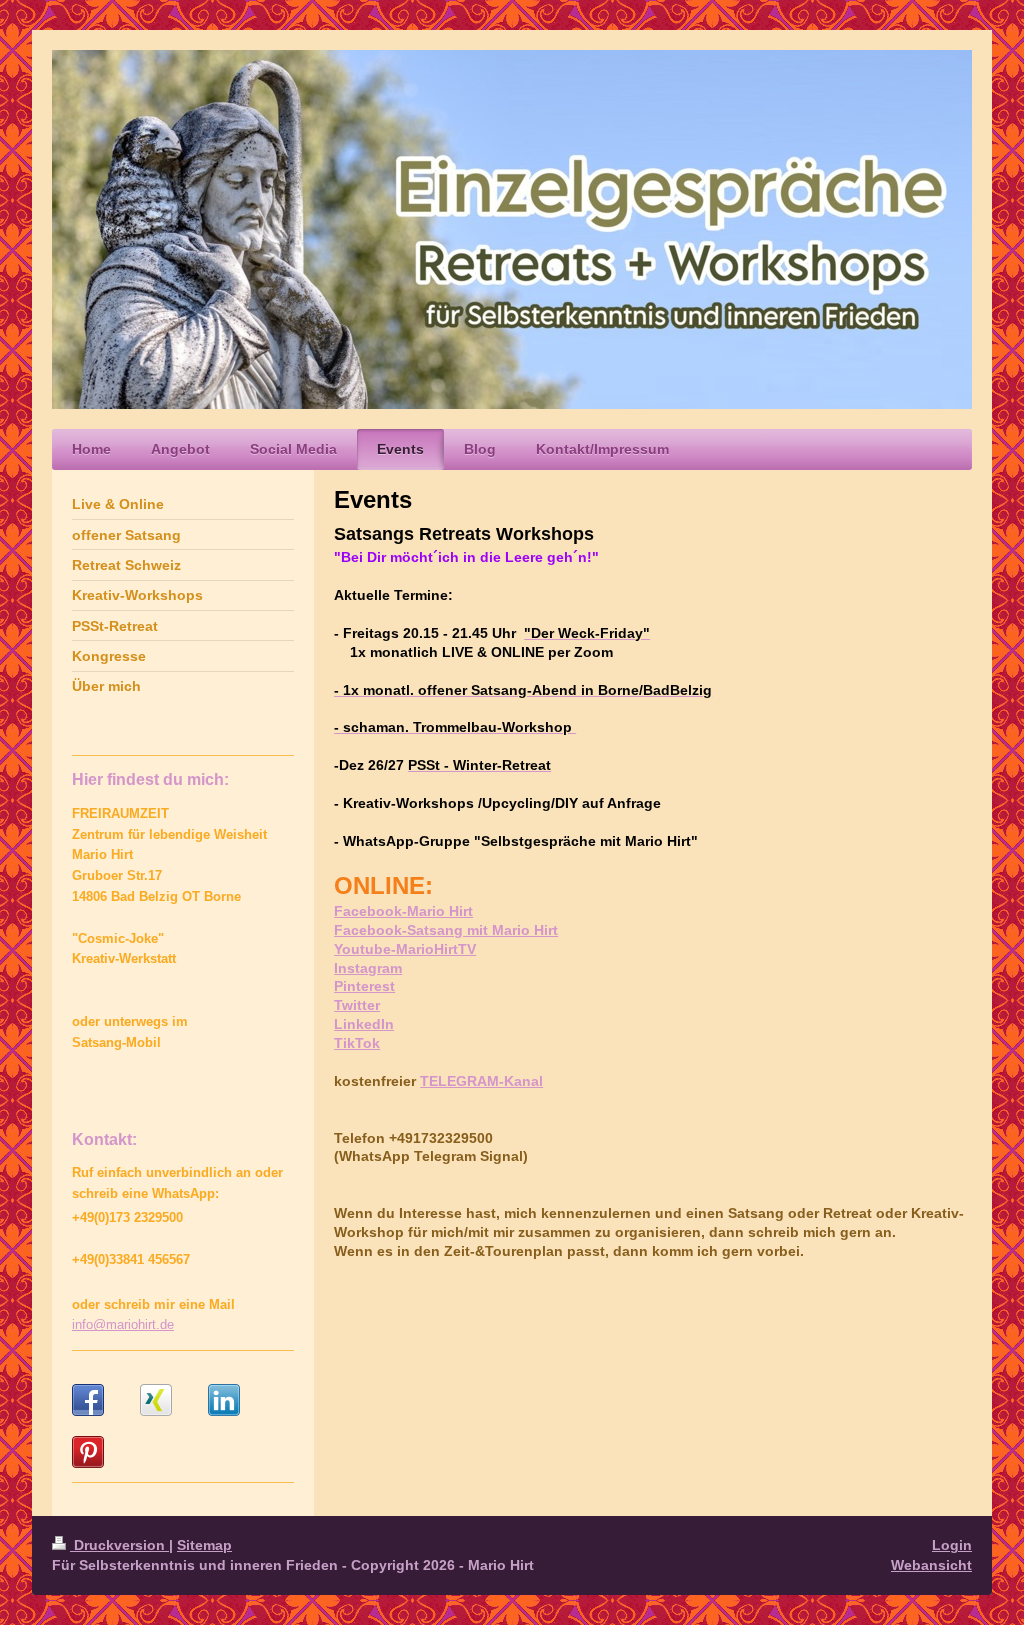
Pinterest (364, 986)
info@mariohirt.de (123, 1324)
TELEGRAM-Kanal (481, 1081)
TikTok (357, 1043)
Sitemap (204, 1545)
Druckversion (119, 1545)
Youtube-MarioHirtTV (405, 949)
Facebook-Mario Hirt (403, 911)
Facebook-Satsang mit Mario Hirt (446, 930)
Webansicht (931, 1565)
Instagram (368, 968)
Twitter (357, 1005)
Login (952, 1545)
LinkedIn (364, 1024)
